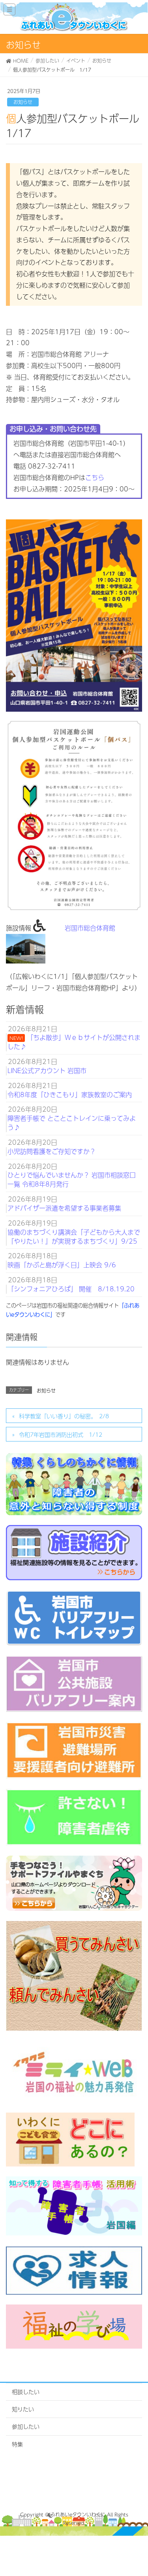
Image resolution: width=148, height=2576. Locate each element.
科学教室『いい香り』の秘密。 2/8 (64, 1416)
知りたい (23, 2409)
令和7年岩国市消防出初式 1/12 (61, 1434)
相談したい (26, 2392)
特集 (17, 2444)
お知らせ (23, 102)
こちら (95, 477)
